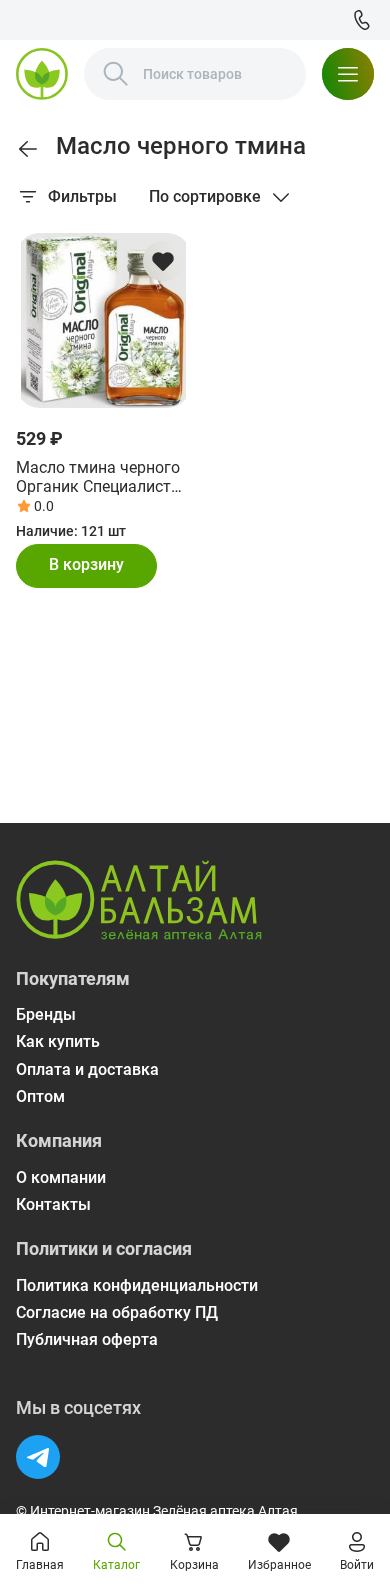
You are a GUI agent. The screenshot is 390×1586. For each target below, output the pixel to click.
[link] (28, 149)
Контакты (53, 1204)
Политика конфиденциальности (137, 1285)
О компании (61, 1177)
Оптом (40, 1096)
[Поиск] (116, 74)
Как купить (58, 1041)
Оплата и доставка (87, 1069)
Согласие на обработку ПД (117, 1312)
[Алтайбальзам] (42, 74)
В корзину (86, 564)
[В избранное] (163, 261)
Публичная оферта (87, 1339)
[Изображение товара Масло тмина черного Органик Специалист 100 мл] (103, 320)
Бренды (46, 1014)
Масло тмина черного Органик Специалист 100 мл (98, 477)
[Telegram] (38, 1457)
